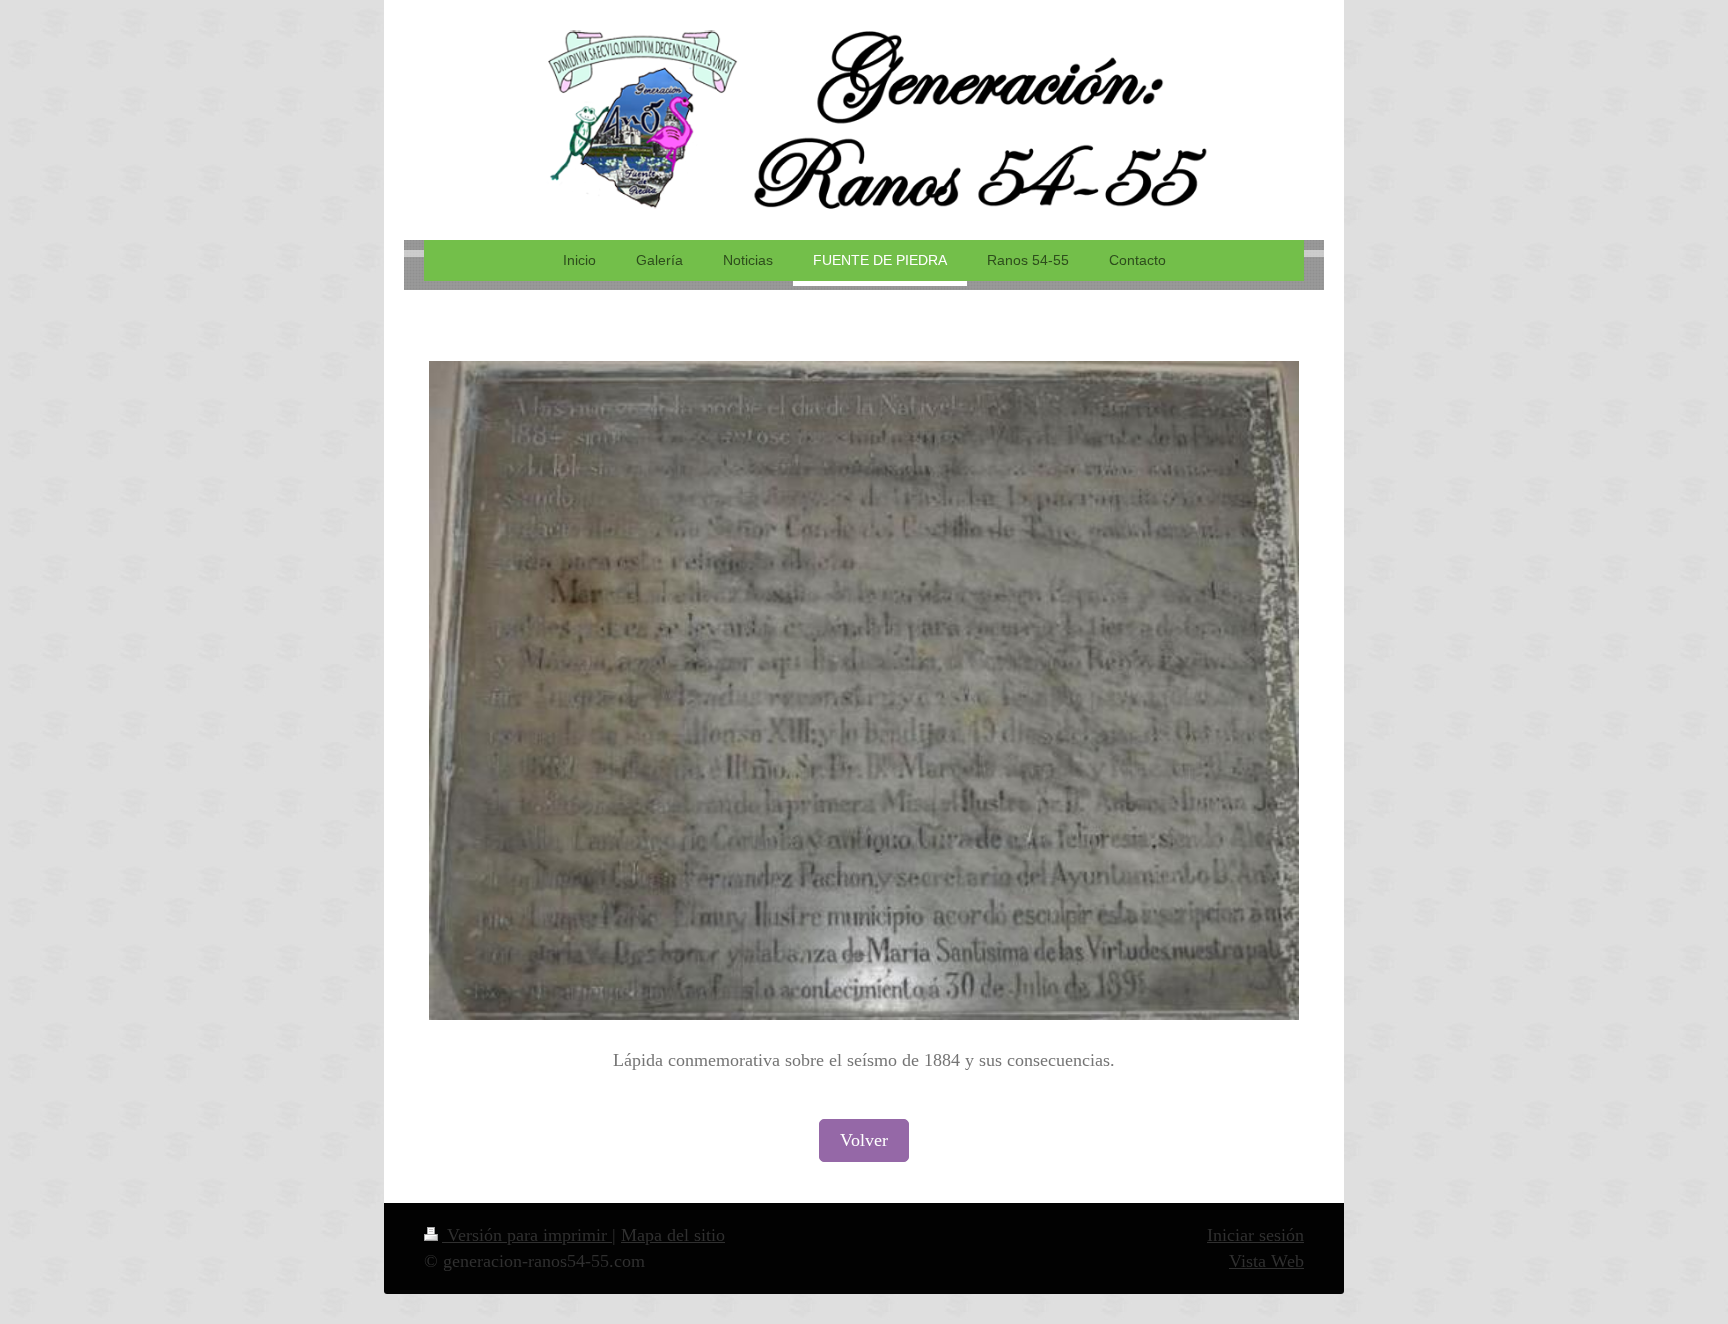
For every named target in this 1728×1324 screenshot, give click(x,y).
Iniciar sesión (1255, 1235)
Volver (864, 1140)
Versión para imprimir (527, 1235)
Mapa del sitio (673, 1235)
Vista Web (1266, 1261)
